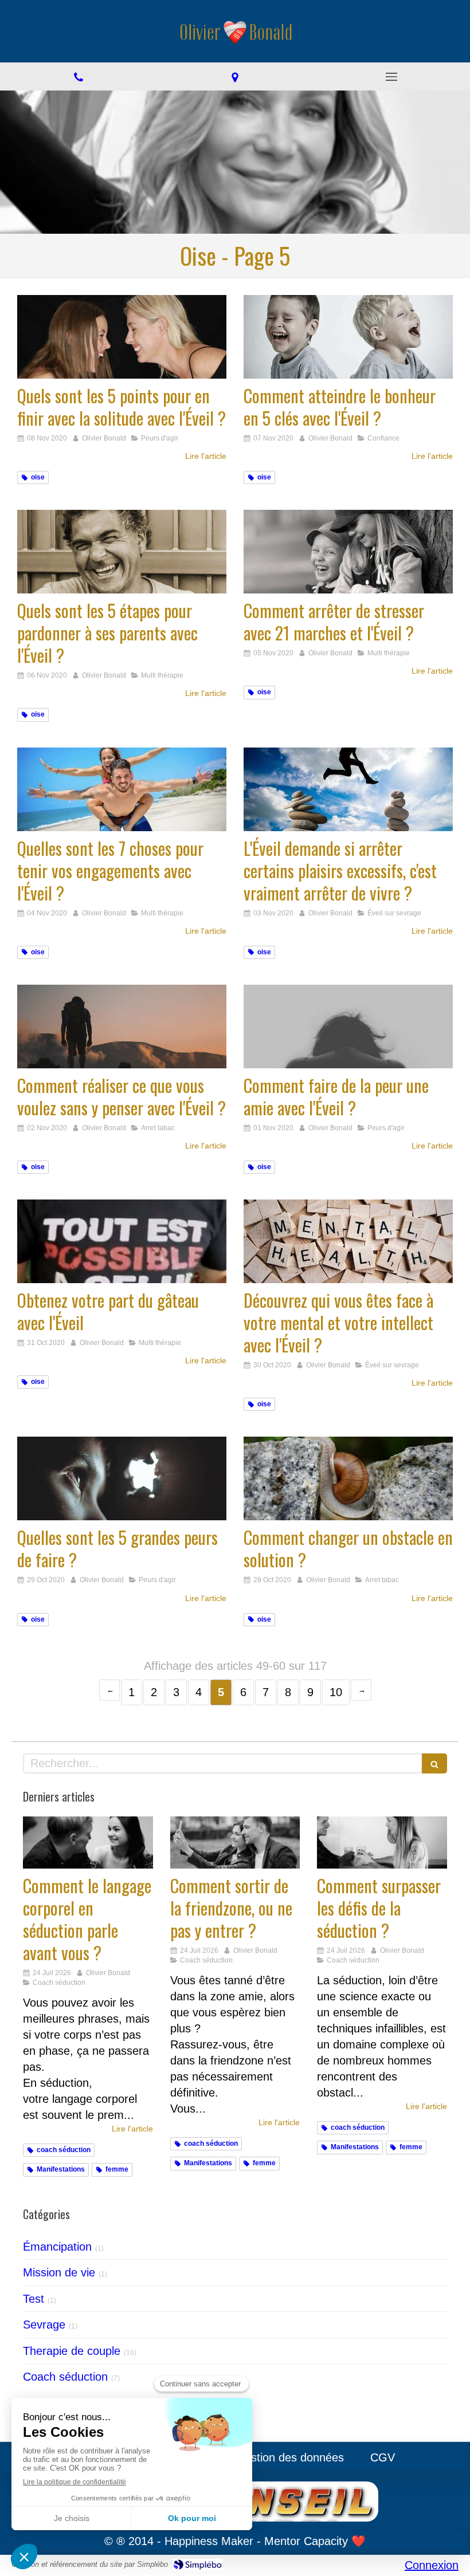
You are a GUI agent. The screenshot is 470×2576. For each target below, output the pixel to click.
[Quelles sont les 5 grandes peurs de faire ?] (122, 1478)
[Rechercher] (434, 1763)
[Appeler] (78, 76)
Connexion (432, 2565)
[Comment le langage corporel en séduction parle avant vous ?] (88, 1842)
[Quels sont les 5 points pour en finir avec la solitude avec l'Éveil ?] (122, 337)
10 (336, 1692)
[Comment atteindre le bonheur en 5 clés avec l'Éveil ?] (348, 337)
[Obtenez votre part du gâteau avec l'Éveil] (122, 1241)
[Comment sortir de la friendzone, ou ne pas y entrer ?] (235, 1842)
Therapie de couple (72, 2351)
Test (34, 2299)
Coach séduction (65, 2377)
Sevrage (44, 2325)
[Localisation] (235, 76)
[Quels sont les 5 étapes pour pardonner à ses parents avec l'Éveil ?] (122, 552)
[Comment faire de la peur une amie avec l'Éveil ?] (348, 1027)
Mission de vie (59, 2272)
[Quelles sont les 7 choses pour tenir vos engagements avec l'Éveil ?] (122, 789)
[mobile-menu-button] (392, 77)
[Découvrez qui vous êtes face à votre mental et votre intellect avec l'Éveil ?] (348, 1241)
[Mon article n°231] (382, 1842)
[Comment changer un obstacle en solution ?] (348, 1478)
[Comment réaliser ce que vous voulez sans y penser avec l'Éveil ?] (122, 1027)
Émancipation (57, 2247)
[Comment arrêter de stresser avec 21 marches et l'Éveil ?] (348, 552)
